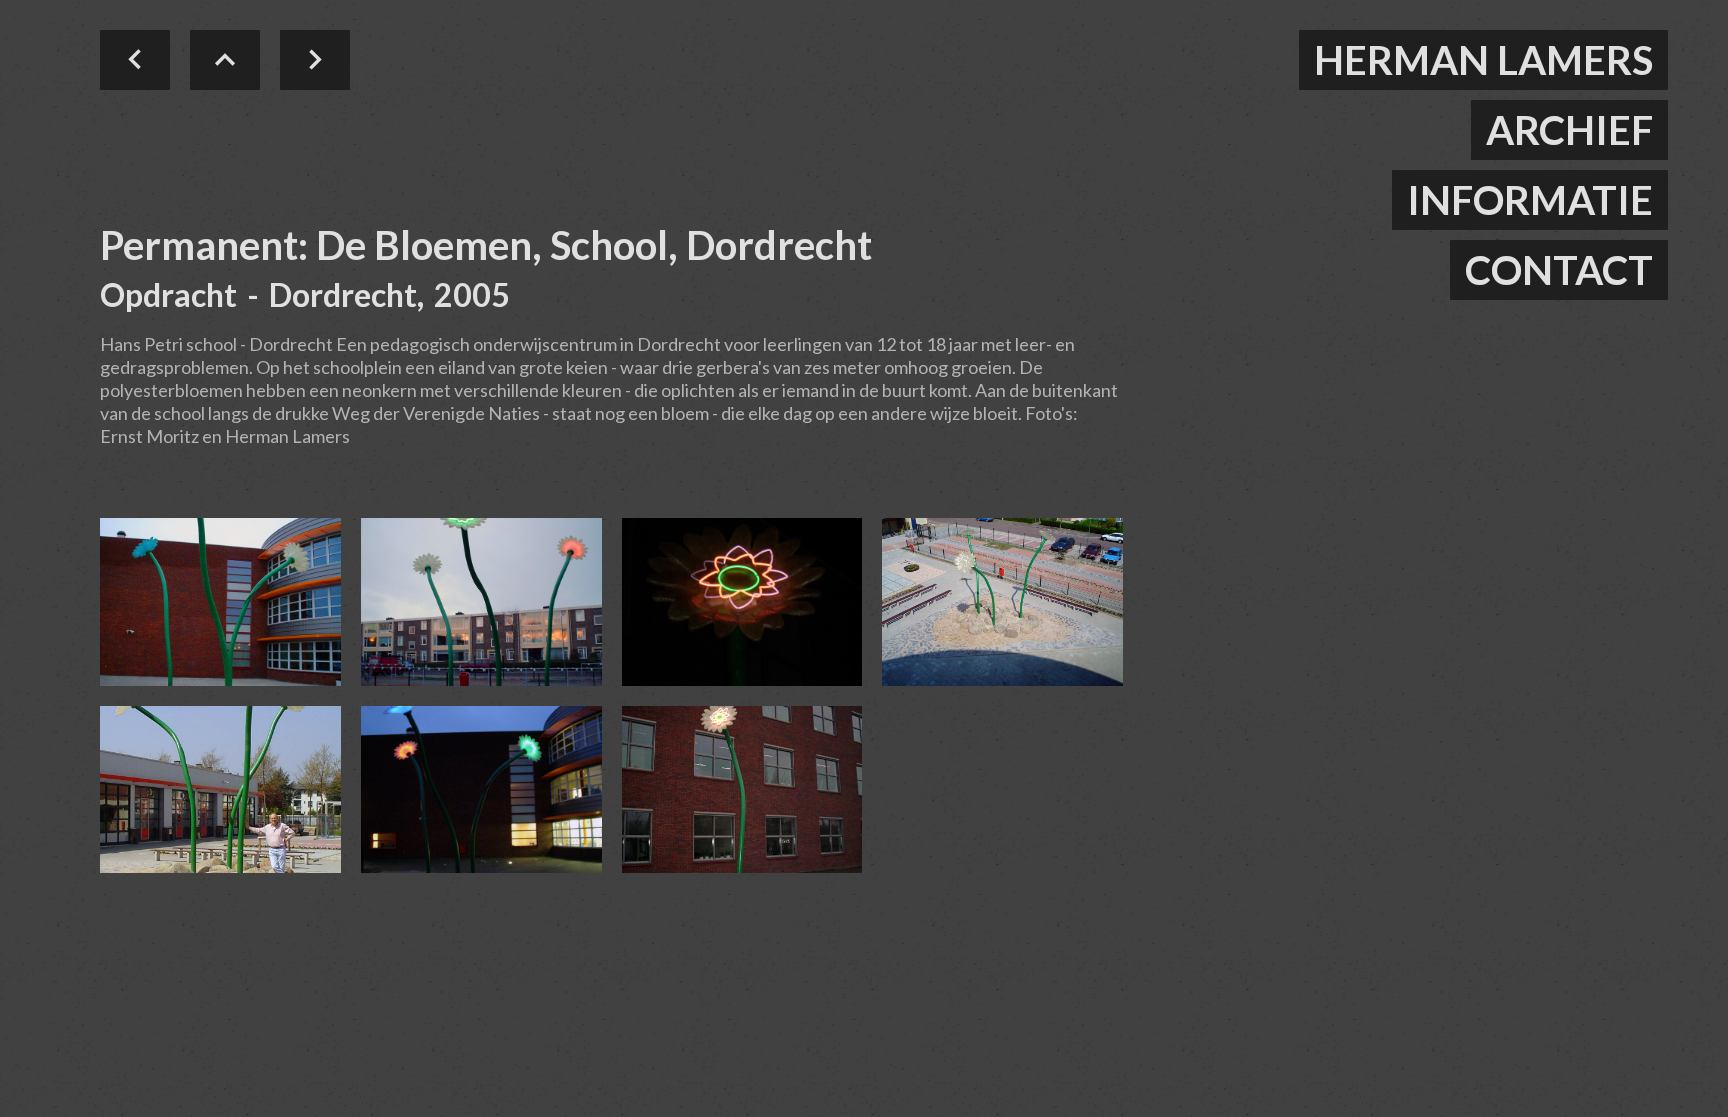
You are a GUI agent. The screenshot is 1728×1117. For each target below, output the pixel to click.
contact (1559, 270)
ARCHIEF (1569, 130)
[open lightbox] (220, 602)
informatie (1530, 200)
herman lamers (1483, 60)
